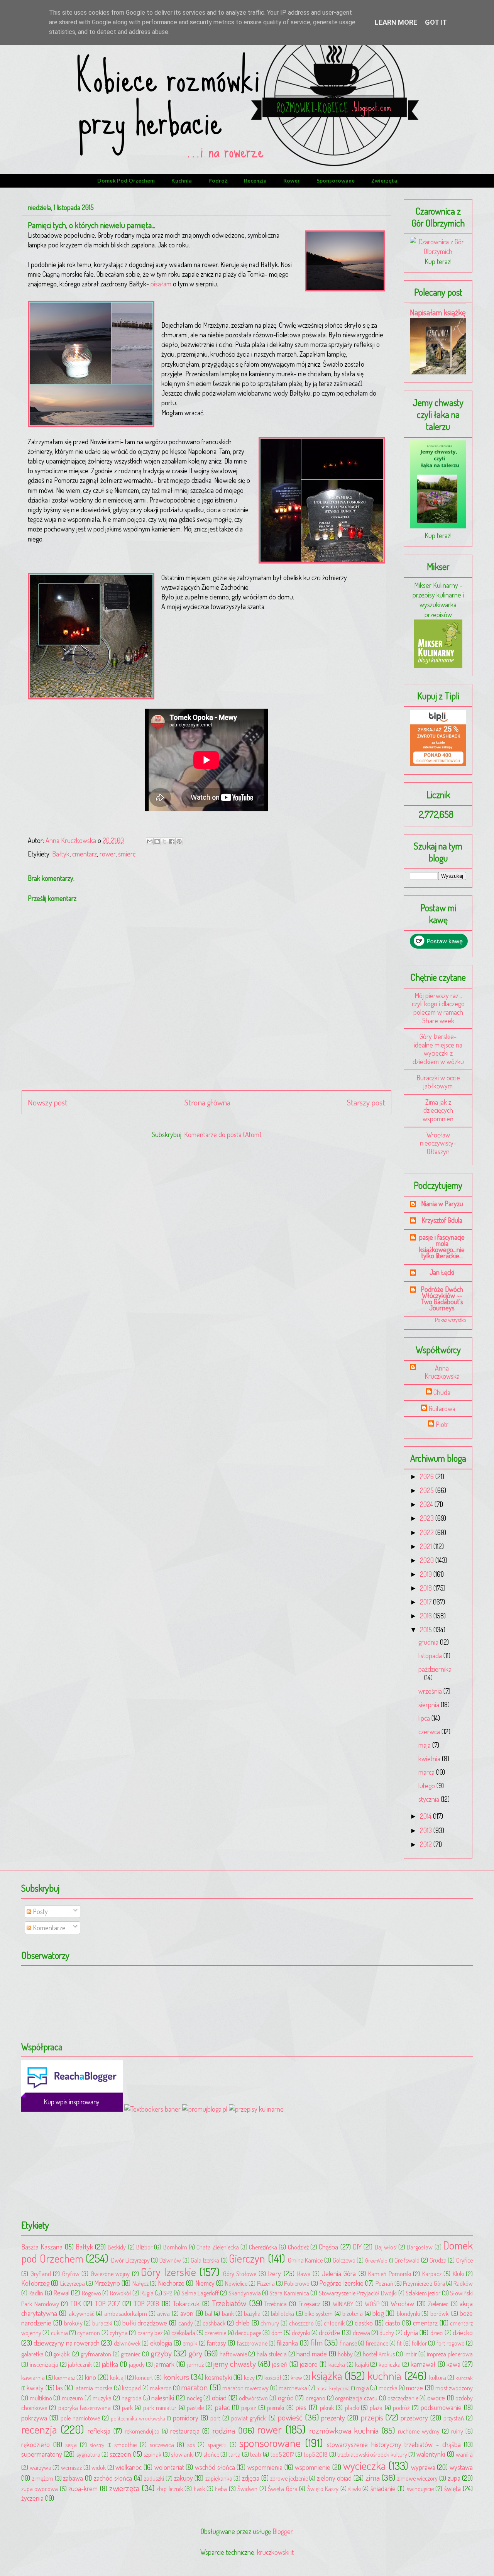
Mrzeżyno (107, 2283)
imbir (411, 2354)
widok (99, 2467)
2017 (426, 1602)
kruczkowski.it (275, 2552)
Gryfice (464, 2260)
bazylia (252, 2313)
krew (296, 2377)
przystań (454, 2418)
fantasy (217, 2343)
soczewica (162, 2445)
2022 (428, 1532)
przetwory (414, 2418)
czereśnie (215, 2333)
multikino (41, 2398)
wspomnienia (265, 2467)
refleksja (99, 2431)
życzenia (32, 2498)
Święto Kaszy (323, 2489)
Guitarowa (442, 1409)
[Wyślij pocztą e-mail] (150, 841)
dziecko (463, 2332)
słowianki (182, 2454)
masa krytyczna (333, 2388)
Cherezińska (263, 2247)
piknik (327, 2408)
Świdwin (247, 2489)
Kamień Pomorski (390, 2274)
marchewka (293, 2388)
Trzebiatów (229, 2303)
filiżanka (287, 2343)
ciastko (364, 2323)
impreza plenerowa (450, 2354)
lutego (427, 1786)
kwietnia (430, 1759)
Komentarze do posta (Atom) (223, 1134)
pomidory (186, 2418)
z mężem (43, 2478)
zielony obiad (334, 2478)
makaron (161, 2388)
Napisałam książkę (438, 312)
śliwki (354, 2489)
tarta (234, 2454)
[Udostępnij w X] (164, 841)
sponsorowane (336, 180)
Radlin (36, 2293)
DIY (357, 2247)
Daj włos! (386, 2247)
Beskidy (117, 2247)
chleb (243, 2323)
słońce (211, 2454)
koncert (144, 2377)
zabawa (73, 2478)
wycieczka (365, 2465)
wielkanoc (129, 2467)
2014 (426, 1816)
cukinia (59, 2333)
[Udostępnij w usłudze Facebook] (172, 841)
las (59, 2388)
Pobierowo (297, 2283)
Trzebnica (276, 2304)
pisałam (160, 284)
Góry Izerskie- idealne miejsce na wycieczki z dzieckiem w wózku (438, 1049)
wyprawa (423, 2467)
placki (352, 2408)
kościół (273, 2377)
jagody (137, 2364)
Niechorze (171, 2283)
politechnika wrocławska (138, 2418)
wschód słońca (215, 2467)
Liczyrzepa (73, 2283)
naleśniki (163, 2398)
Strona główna (207, 1102)
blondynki (408, 2313)
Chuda (442, 1392)
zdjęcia (251, 2478)
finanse (348, 2343)
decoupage (248, 2333)
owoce (436, 2398)
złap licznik (169, 2489)
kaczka (337, 2364)
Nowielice (236, 2283)
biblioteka (283, 2313)
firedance (377, 2343)
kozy (249, 2377)
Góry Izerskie (168, 2272)
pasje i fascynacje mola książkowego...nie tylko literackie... (442, 1246)
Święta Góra (283, 2489)
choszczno (301, 2323)
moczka (388, 2388)
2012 (427, 1844)
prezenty (333, 2418)
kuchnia (182, 180)
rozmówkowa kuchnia (344, 2430)
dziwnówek (127, 2343)
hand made (312, 2354)
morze (414, 2388)
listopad (131, 2388)
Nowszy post (48, 1102)
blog (378, 2313)
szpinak (152, 2454)
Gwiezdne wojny (110, 2274)
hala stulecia (272, 2354)
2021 (427, 1546)
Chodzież (298, 2247)
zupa (454, 2478)
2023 (428, 1518)
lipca (425, 1718)
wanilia (464, 2454)
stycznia (430, 1799)
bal (209, 2313)
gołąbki (62, 2354)
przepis (372, 2417)
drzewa (361, 2333)
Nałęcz (140, 2283)
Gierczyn (247, 2258)
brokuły (73, 2323)
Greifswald (407, 2260)
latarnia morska (93, 2388)
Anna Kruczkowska (442, 1372)
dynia (411, 2332)
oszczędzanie (403, 2398)
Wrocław (402, 2304)
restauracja (185, 2431)
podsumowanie (441, 2407)
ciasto (393, 2323)
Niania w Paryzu (442, 1203)
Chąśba (328, 2247)
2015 (427, 1630)
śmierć (127, 854)
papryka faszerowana (85, 2408)
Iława (304, 2274)
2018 (427, 1588)
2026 (428, 1476)
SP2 (168, 2293)
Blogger (283, 2531)
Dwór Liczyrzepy (130, 2260)
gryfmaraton (96, 2354)
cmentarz (85, 854)
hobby (345, 2354)
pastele (195, 2408)
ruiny (457, 2431)
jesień (280, 2364)
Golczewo (344, 2260)
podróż (218, 180)
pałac (222, 2407)
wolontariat (169, 2467)
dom (277, 2333)
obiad (219, 2398)
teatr (256, 2454)
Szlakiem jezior (423, 2293)
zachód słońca (113, 2478)
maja (425, 1745)
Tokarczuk (186, 2304)
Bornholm (175, 2247)
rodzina (224, 2430)
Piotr (442, 1424)
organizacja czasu (356, 2398)
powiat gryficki (249, 2418)
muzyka (102, 2398)
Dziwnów (170, 2260)
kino (91, 2377)
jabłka (110, 2364)
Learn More (396, 22)
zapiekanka (219, 2478)
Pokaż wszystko (451, 1320)
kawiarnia (33, 2377)
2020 (428, 1560)
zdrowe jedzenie (289, 2478)
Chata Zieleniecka (217, 2247)
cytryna (119, 2333)
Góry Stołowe (240, 2274)
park (127, 2408)
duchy (387, 2333)
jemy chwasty (235, 2364)
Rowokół (121, 2293)
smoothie (125, 2445)
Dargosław (420, 2247)
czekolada (183, 2333)
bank (228, 2313)
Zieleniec (438, 2304)
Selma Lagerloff (200, 2293)
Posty (40, 1911)
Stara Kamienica (289, 2293)
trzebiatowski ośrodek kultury (372, 2454)
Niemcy (205, 2283)
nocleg (195, 2398)
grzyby (161, 2353)
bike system (319, 2313)
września (431, 1691)
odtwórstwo (253, 2398)
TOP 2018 (147, 2304)
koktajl (118, 2377)
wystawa (461, 2467)
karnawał (423, 2364)
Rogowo (91, 2293)
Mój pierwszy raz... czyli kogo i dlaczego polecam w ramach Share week (438, 1008)
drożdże (330, 2332)
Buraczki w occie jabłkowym (438, 1082)
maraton (194, 2387)
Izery (274, 2273)
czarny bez (150, 2333)
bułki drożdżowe (145, 2323)
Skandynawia (245, 2293)
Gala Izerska (205, 2260)
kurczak (464, 2378)
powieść (290, 2417)
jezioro (309, 2364)
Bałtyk (61, 854)
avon (187, 2313)
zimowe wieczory (418, 2478)
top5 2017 (282, 2454)
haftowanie (233, 2354)
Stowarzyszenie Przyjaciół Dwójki (358, 2293)
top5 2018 (316, 2454)
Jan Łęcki (442, 1272)
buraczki (102, 2323)
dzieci (437, 2333)
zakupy (184, 2478)
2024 (427, 1504)
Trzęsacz (309, 2304)
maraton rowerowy (245, 2388)
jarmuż (195, 2364)
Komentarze (48, 1928)
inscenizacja (44, 2364)
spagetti (217, 2445)
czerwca (430, 1731)
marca (427, 1772)
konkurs (176, 2377)
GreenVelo (376, 2260)
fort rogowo (451, 2343)
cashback (214, 2323)
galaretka (32, 2354)
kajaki (362, 2364)
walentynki (431, 2454)
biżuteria (353, 2313)
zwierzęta (384, 180)
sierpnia (430, 1704)
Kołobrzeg (35, 2283)
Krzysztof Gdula (442, 1220)
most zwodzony (454, 2388)
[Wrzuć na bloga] (157, 841)
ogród (286, 2398)
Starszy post (366, 1102)
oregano (316, 2398)
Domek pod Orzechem (126, 180)
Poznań (384, 2283)
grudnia (429, 1642)
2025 (428, 1490)
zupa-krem (83, 2488)
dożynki (301, 2333)
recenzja (255, 180)
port (215, 2418)
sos (191, 2445)
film (316, 2342)
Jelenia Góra (339, 2273)
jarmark (164, 2364)
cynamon (89, 2333)
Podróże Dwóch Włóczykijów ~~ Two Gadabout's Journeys (442, 1298)
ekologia (161, 2343)
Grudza (438, 2260)
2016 (427, 1616)
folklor (419, 2343)
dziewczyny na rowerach (67, 2343)
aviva (163, 2313)
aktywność (82, 2313)
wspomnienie (313, 2467)
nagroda (132, 2398)
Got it (436, 22)
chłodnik (334, 2323)
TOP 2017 (107, 2304)
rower (292, 180)
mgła (363, 2388)
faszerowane (252, 2343)
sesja (71, 2445)
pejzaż (249, 2408)
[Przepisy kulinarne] (438, 665)
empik (190, 2343)
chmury (270, 2323)
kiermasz (65, 2377)
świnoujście (420, 2489)
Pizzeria (266, 2283)
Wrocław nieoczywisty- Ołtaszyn (438, 1143)
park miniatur (160, 2408)
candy (186, 2323)
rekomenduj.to (142, 2431)
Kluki (458, 2274)
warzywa (41, 2467)
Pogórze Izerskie (341, 2283)
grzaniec (131, 2354)
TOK (76, 2304)
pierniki (276, 2408)
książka (327, 2375)
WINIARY (343, 2304)
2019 (427, 1574)
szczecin (120, 2454)
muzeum (72, 2398)
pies (301, 2407)
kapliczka (390, 2364)
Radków (463, 2283)
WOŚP (372, 2304)
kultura (438, 2377)
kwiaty (35, 2388)
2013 (427, 1830)
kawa (453, 2364)
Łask (199, 2489)
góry (195, 2353)
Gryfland (41, 2274)
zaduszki (154, 2478)
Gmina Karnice (305, 2260)
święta (453, 2488)
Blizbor (144, 2247)
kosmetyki (218, 2377)
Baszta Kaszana (42, 2247)
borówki (440, 2313)
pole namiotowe (80, 2418)
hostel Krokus (379, 2354)
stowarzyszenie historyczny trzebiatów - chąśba (394, 2444)
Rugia (147, 2293)
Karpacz (432, 2274)
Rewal (61, 2293)
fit (399, 2343)
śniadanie (383, 2488)
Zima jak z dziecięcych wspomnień (438, 1110)
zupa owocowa (40, 2489)
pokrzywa (34, 2418)
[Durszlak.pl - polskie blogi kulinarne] (256, 2109)
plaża (376, 2408)
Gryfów (71, 2274)
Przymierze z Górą (424, 2283)
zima (373, 2477)
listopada (431, 1655)
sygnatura (88, 2454)
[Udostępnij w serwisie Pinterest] (179, 841)
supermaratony (42, 2454)
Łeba (221, 2489)
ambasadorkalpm (126, 2313)
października (435, 1669)
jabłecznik (80, 2364)
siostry (97, 2445)
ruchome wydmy (419, 2431)
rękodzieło (36, 2444)
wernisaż (71, 2467)
